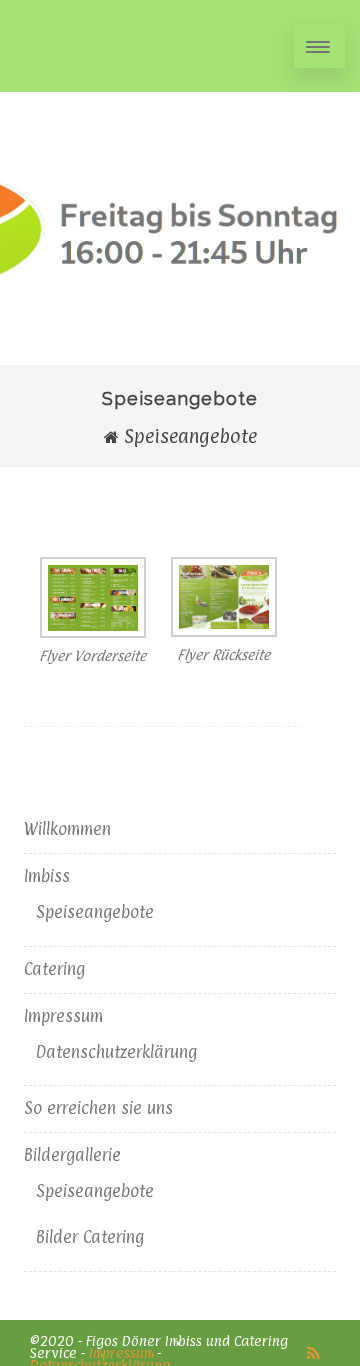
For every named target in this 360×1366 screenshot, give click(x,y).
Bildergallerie (72, 1155)
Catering (54, 969)
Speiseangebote (95, 912)
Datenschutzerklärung (116, 1052)
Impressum (63, 1016)
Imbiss (47, 876)
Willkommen (67, 829)
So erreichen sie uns (98, 1108)
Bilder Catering (90, 1237)
